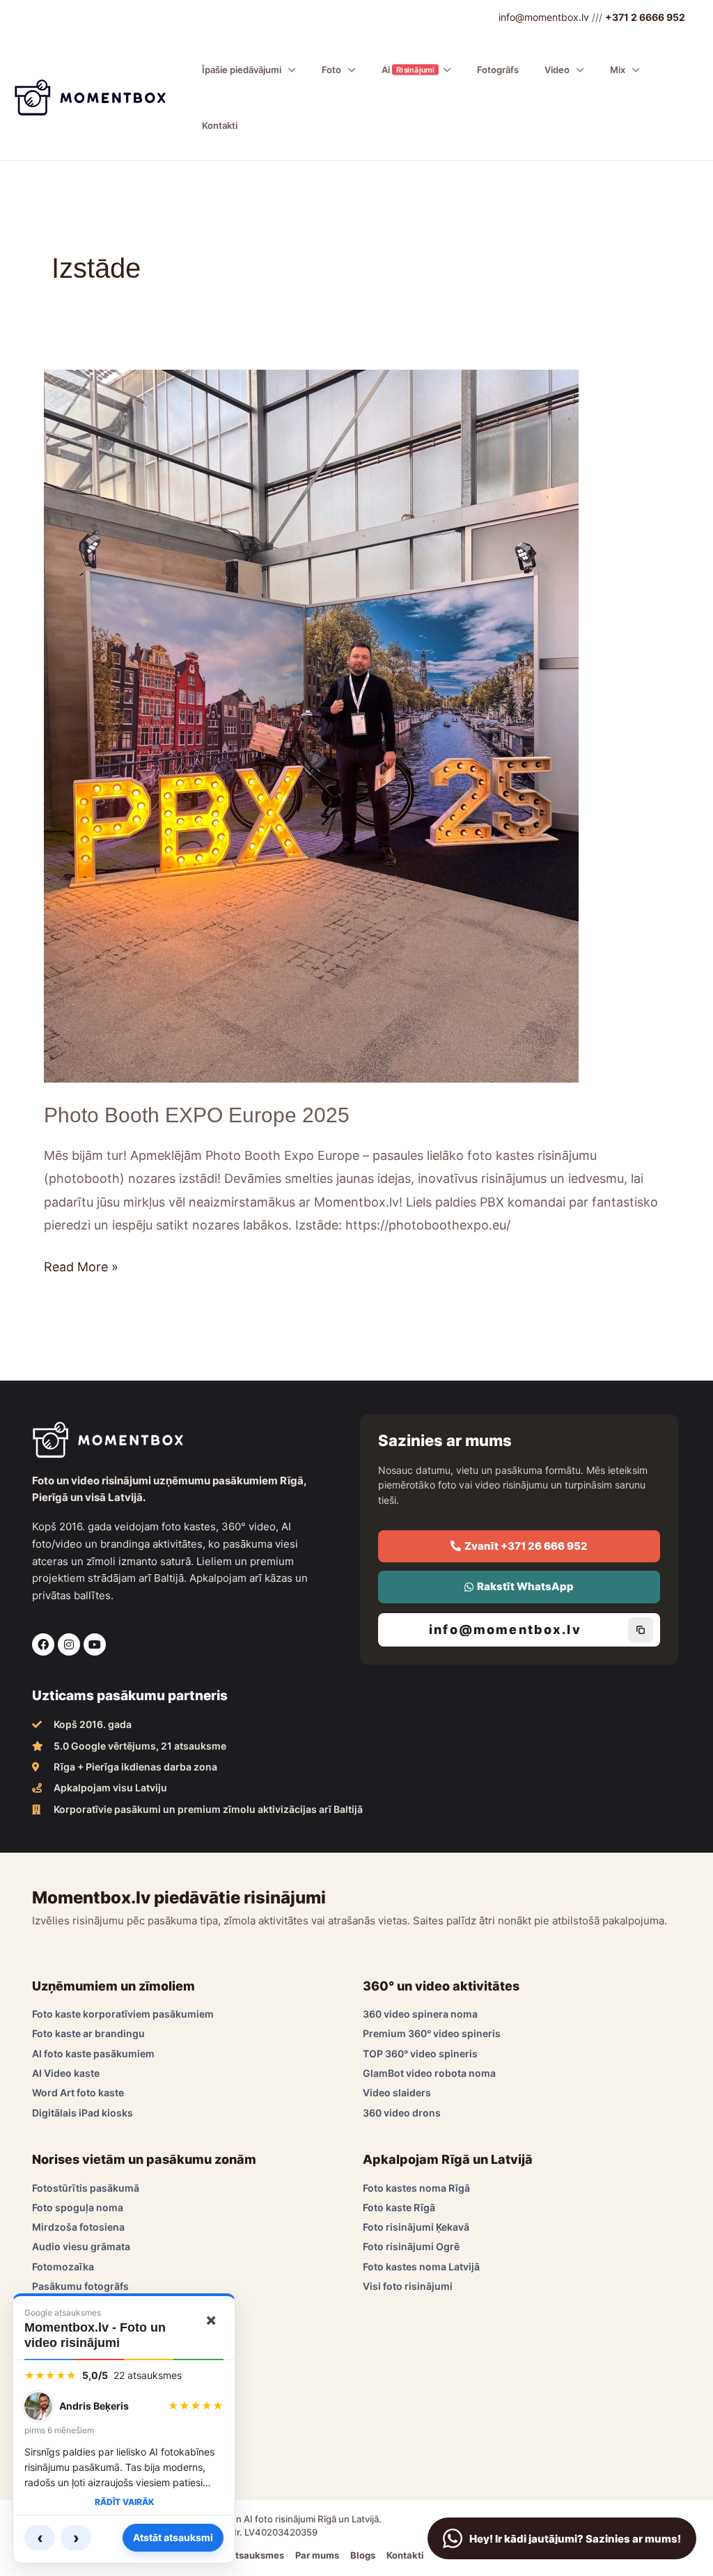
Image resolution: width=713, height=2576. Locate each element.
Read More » (81, 1265)
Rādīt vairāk (124, 2502)
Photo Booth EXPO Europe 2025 (197, 1115)
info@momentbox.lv (544, 17)
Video (557, 70)
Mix (618, 70)
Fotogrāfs (498, 70)
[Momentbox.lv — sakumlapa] (90, 96)
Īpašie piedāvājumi (242, 70)
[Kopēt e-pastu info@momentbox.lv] (641, 1630)
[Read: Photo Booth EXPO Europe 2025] (311, 725)
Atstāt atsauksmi (173, 2537)
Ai (407, 70)
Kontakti (220, 125)
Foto (331, 70)
